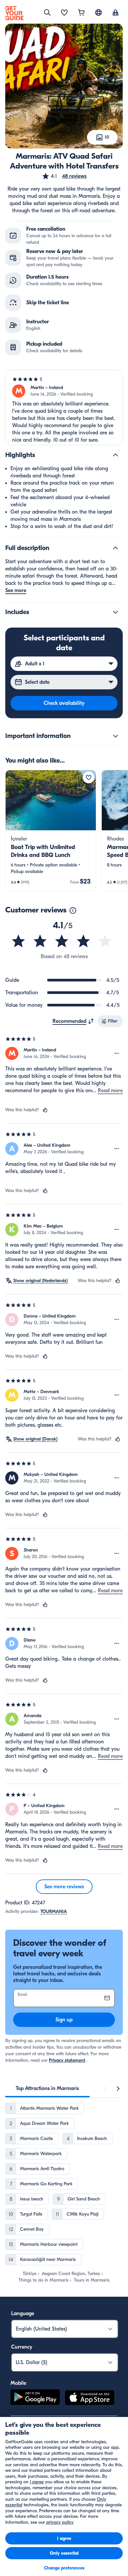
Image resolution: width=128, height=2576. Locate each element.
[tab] (47, 2088)
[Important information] (116, 736)
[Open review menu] (117, 1053)
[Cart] (81, 13)
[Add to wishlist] (89, 777)
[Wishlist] (64, 13)
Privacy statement (67, 2060)
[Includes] (116, 612)
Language (23, 2313)
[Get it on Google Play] (35, 2399)
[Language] (98, 12)
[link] (51, 830)
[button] (64, 176)
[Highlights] (116, 455)
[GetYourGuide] (14, 13)
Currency (22, 2347)
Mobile (18, 2383)
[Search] (47, 12)
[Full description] (116, 548)
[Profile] (116, 13)
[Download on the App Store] (90, 2399)
